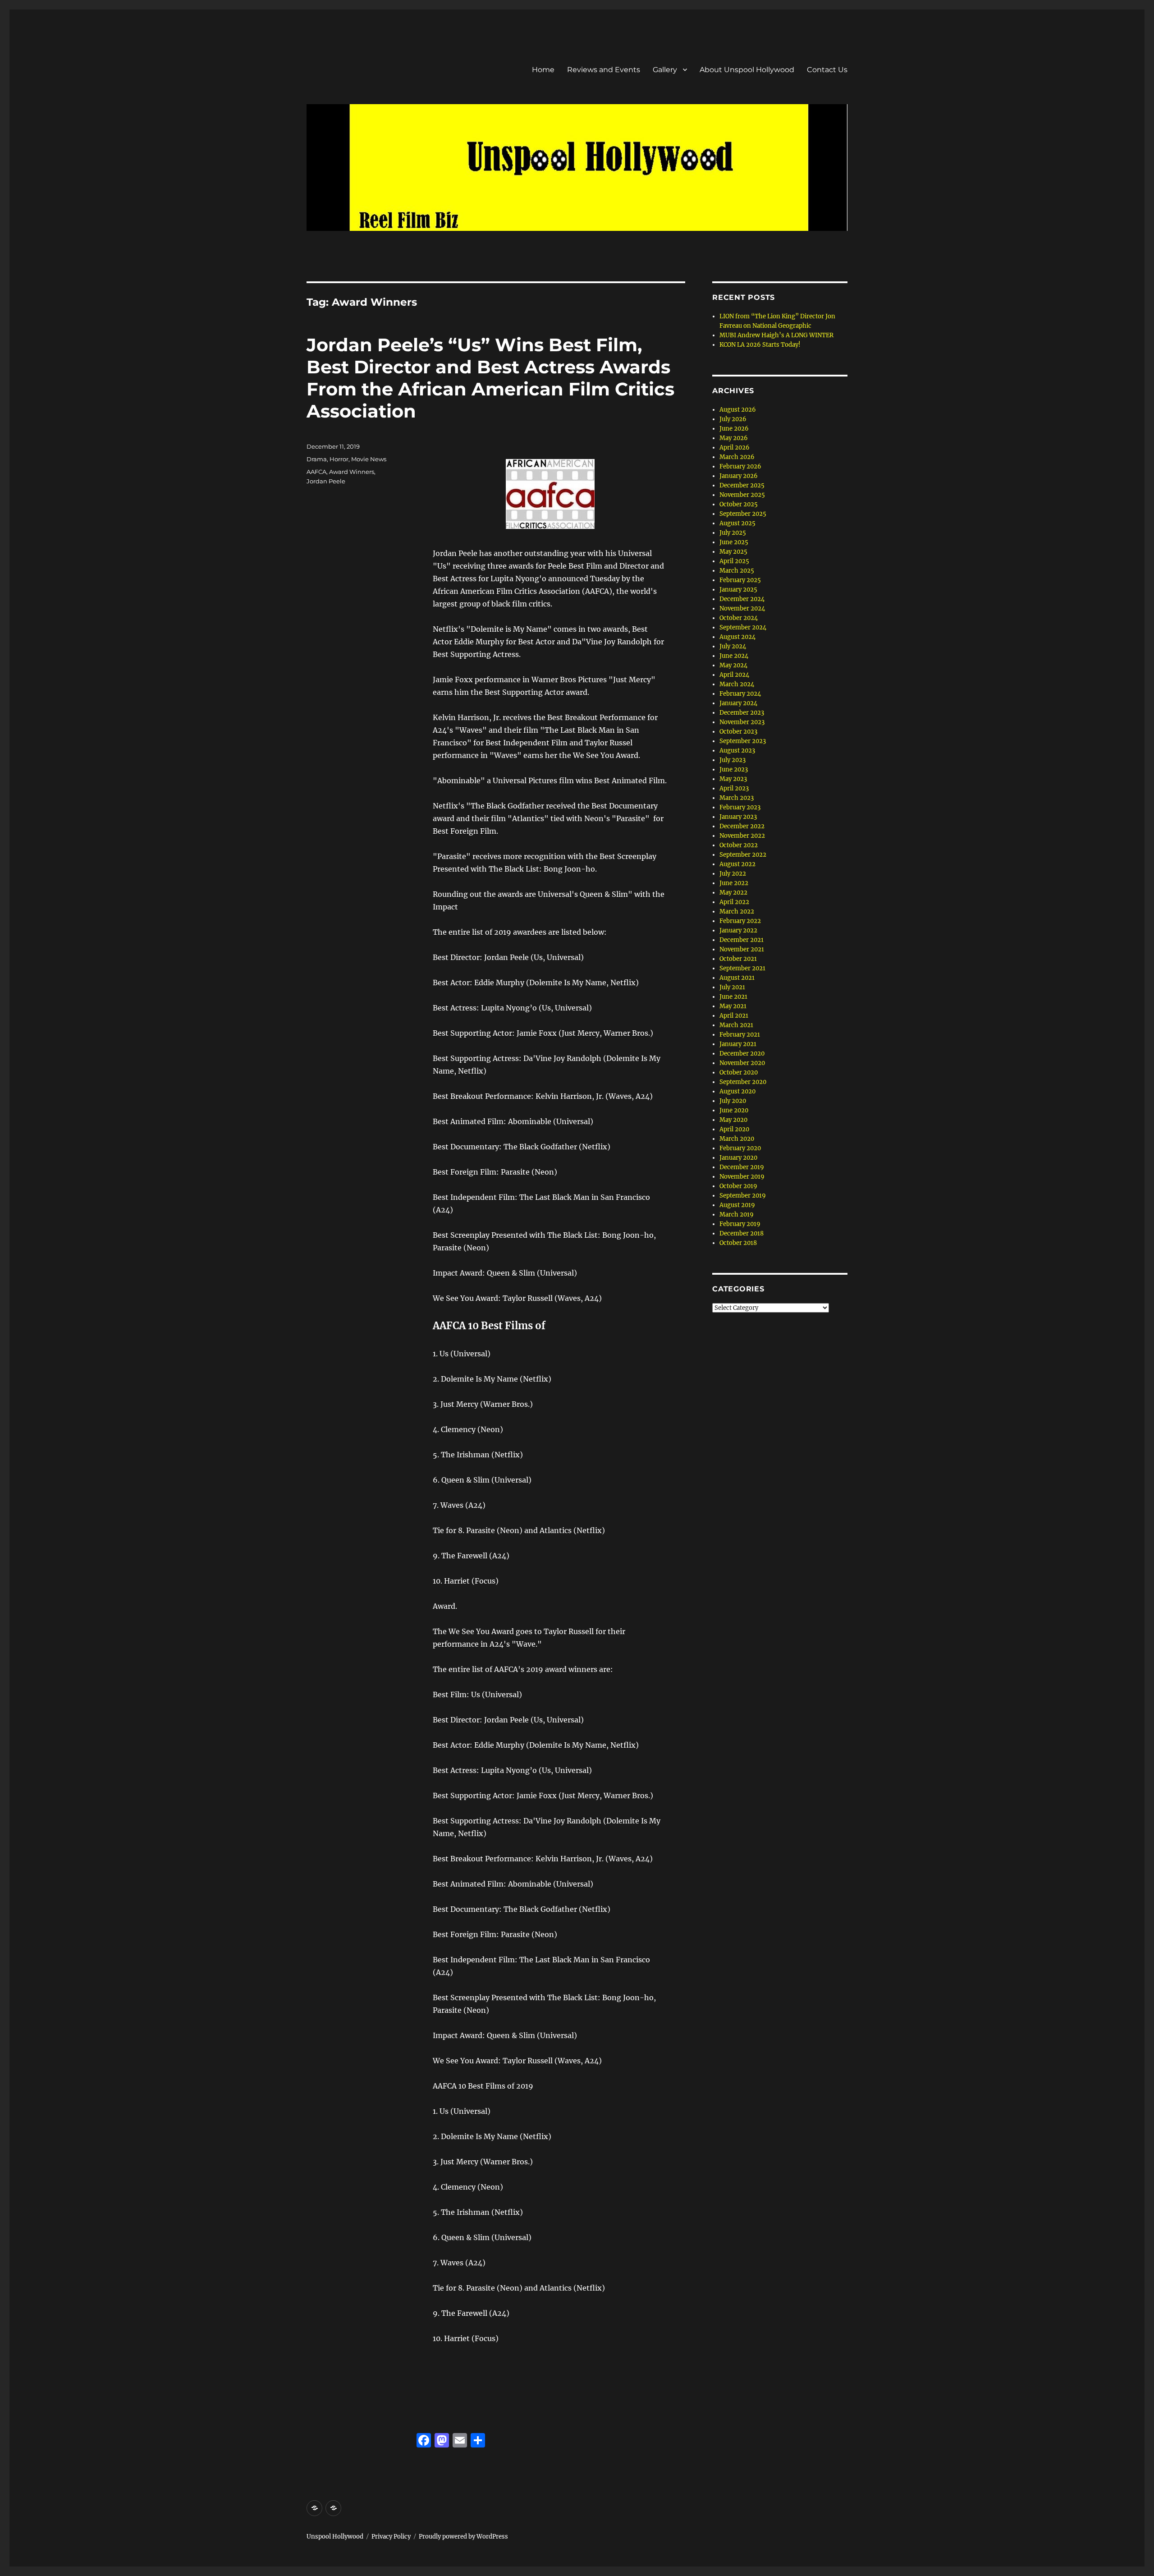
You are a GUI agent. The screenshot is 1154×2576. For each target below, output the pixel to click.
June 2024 (734, 656)
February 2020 (740, 1148)
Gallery (665, 70)
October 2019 (738, 1186)
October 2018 (738, 1243)
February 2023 (740, 807)
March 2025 (737, 571)
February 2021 (740, 1035)
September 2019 (743, 1196)
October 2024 (739, 618)
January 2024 (738, 703)
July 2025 (733, 533)
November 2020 (742, 1063)
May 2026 (734, 438)
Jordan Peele (326, 481)
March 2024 (737, 684)
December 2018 (742, 1233)
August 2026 (738, 410)
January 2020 (738, 1158)
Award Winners (352, 472)
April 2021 (734, 1016)
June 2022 (734, 883)
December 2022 (742, 826)
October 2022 (739, 845)
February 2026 (740, 466)
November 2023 (742, 722)
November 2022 (742, 836)
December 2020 (742, 1054)
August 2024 (737, 637)
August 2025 (737, 523)
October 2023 (738, 732)
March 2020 (737, 1139)
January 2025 (738, 590)
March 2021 (736, 1025)
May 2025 (733, 552)
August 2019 (737, 1205)
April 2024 (734, 675)
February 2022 (740, 921)
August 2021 (737, 978)
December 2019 (742, 1167)
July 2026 (733, 419)
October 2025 (739, 504)
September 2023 (743, 741)
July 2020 (733, 1101)
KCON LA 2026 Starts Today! (760, 345)
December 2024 (742, 599)
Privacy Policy (391, 2537)
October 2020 (739, 1072)
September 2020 (743, 1082)
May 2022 (733, 893)
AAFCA (316, 472)
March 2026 (737, 457)
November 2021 (742, 949)
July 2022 (733, 874)
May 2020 (733, 1120)
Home (543, 70)
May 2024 (733, 665)
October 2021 (738, 959)
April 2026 (735, 448)
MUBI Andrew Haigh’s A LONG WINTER (776, 335)
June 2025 (734, 542)
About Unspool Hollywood (747, 70)
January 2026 (739, 476)
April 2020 (734, 1129)
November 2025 (742, 495)
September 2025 (743, 514)
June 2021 (733, 997)
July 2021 (732, 987)
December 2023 (742, 713)
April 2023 (734, 788)
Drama (317, 459)
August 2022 (737, 864)
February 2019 (740, 1224)
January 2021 (738, 1044)
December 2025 (742, 485)
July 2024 (733, 646)
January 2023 (738, 817)
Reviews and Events (604, 70)
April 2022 (734, 902)
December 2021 (742, 940)
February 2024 (740, 694)
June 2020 (734, 1110)
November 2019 (742, 1177)
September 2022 (743, 855)
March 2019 (737, 1215)
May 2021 (733, 1006)
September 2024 (743, 627)
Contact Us (827, 70)
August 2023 (737, 751)
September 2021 (742, 968)
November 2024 (742, 608)
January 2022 (738, 930)
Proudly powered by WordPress (463, 2537)
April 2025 (734, 561)
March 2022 (737, 911)
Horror (339, 459)
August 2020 (737, 1091)
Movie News (369, 459)
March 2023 (737, 798)
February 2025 (740, 580)
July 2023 (733, 760)
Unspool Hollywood (335, 2537)
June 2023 (734, 769)
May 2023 (733, 779)
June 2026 (734, 429)
